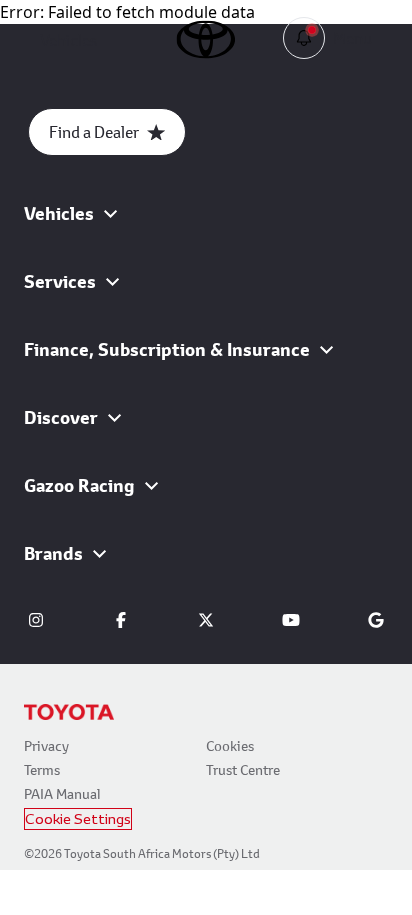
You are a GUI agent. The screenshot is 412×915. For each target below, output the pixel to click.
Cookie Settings (78, 819)
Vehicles (68, 39)
